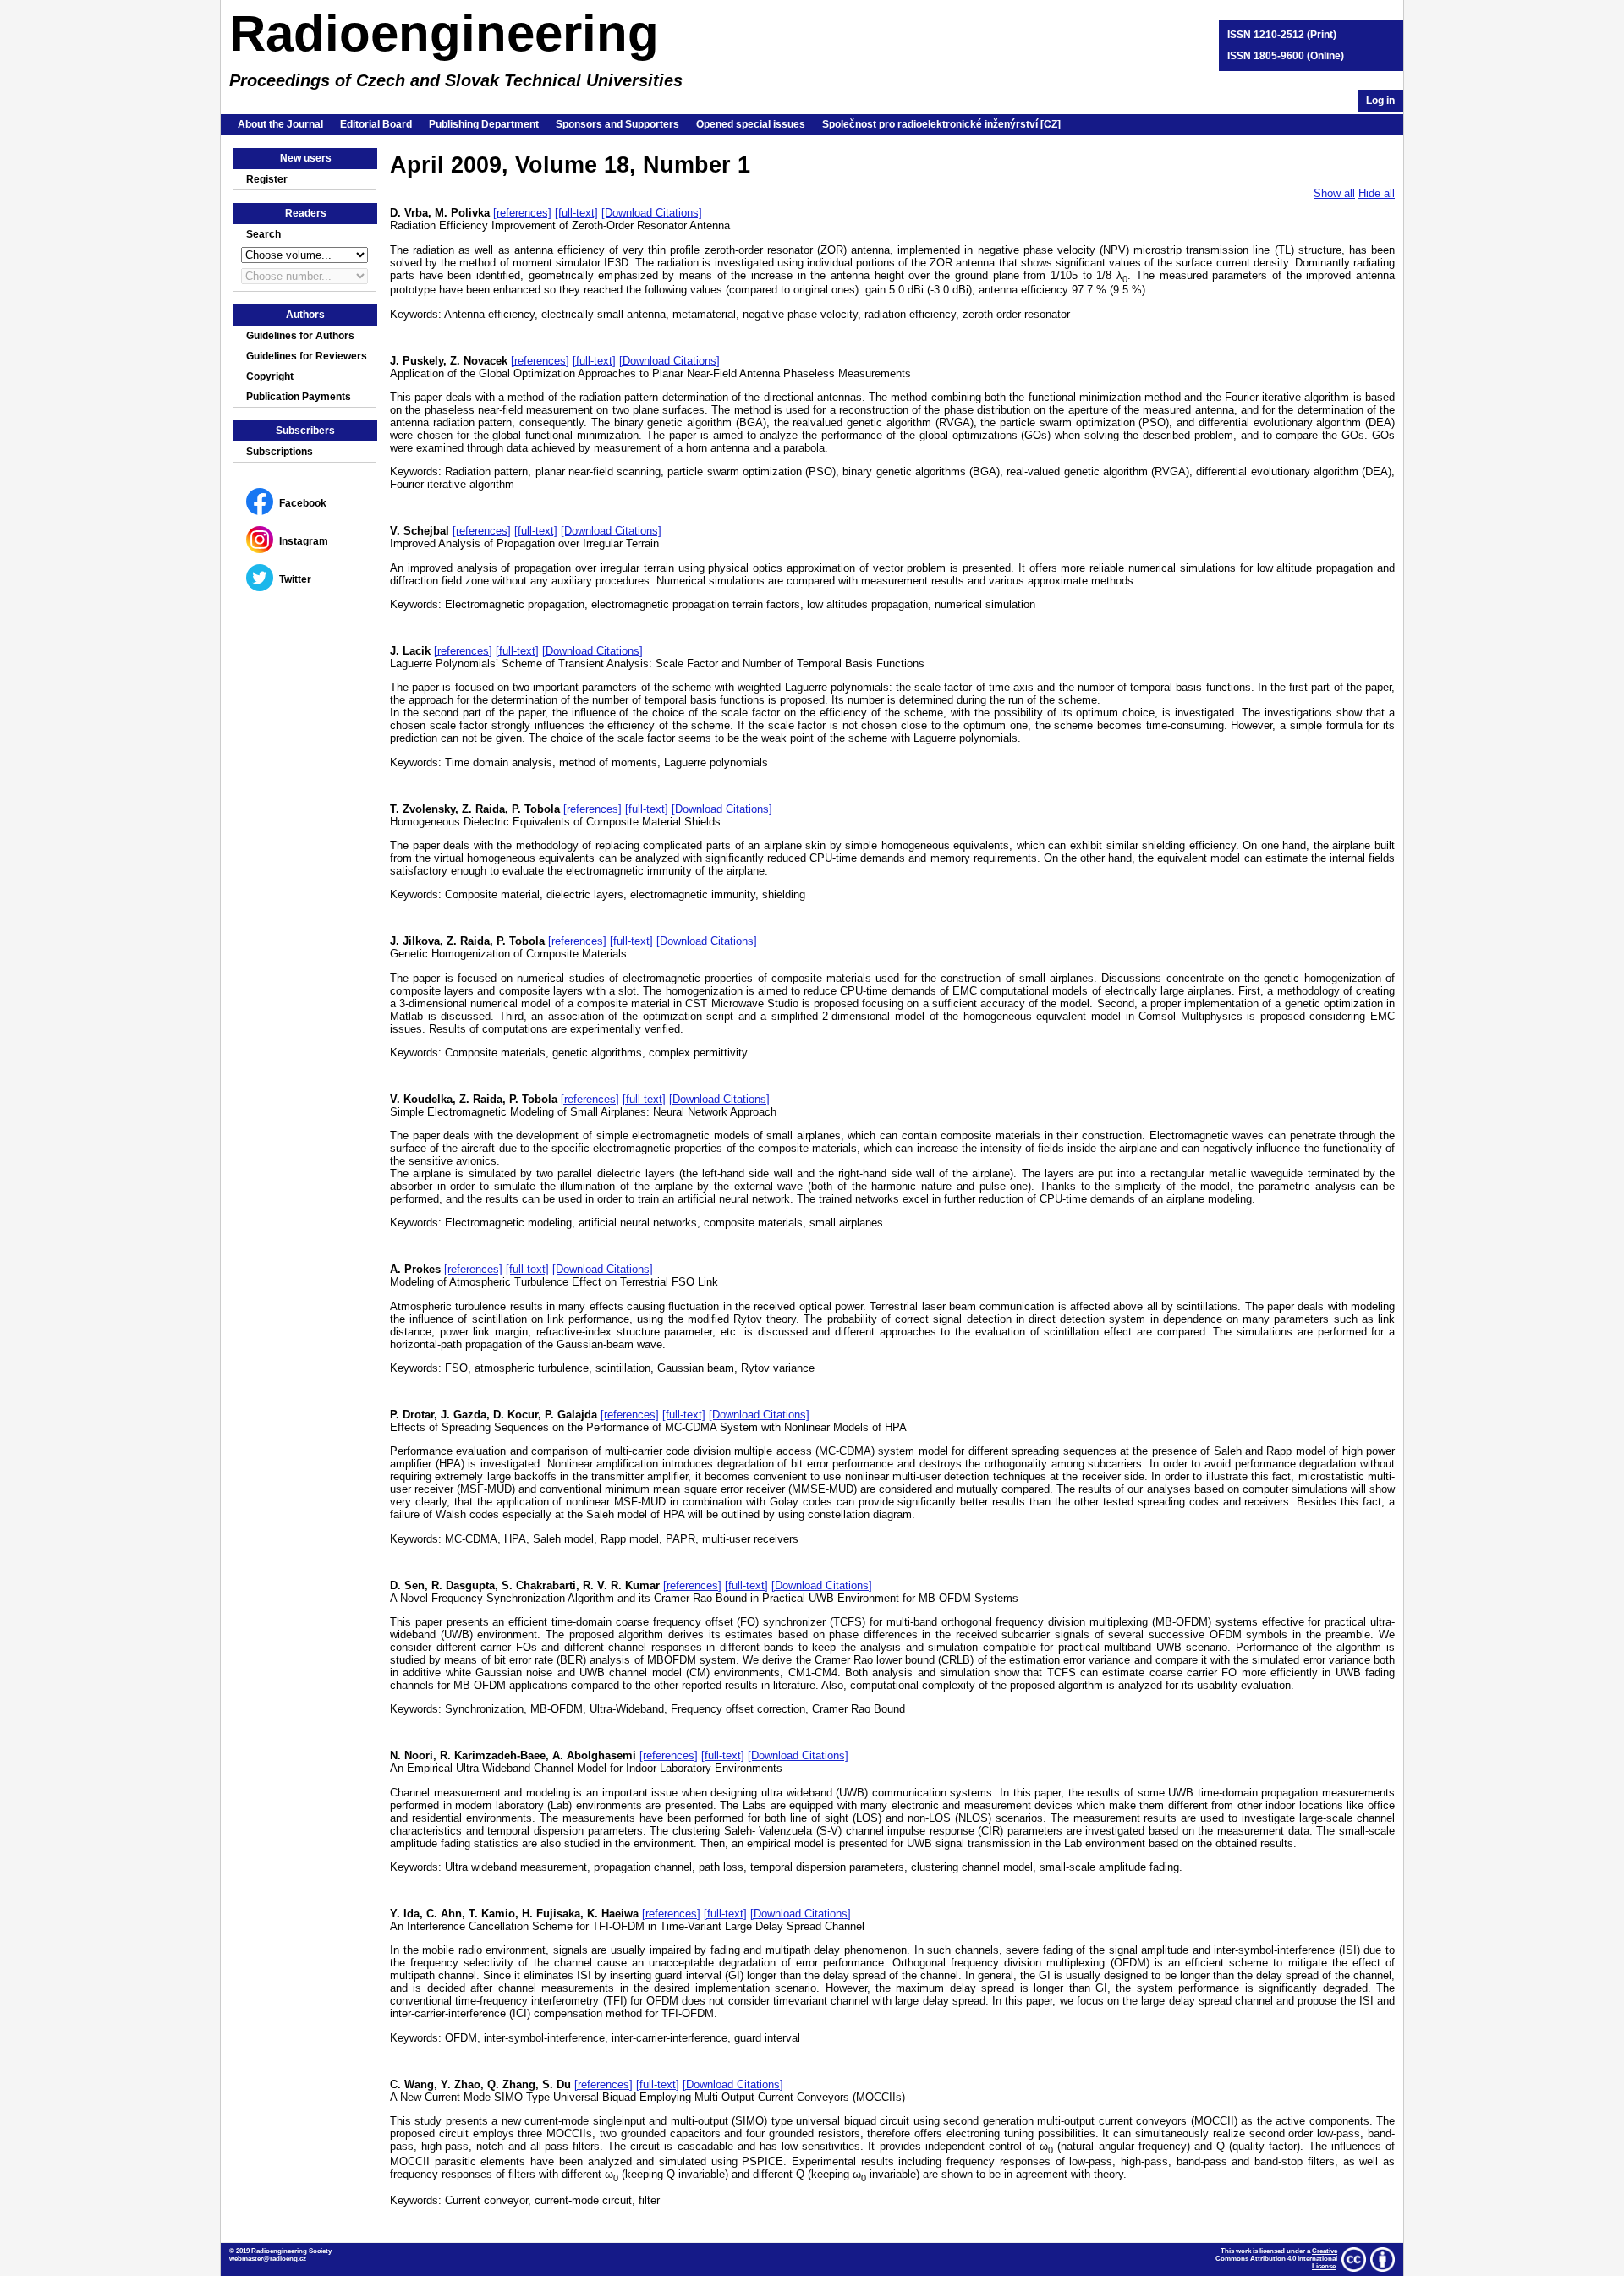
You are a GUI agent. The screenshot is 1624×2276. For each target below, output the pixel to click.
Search (263, 234)
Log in (1380, 101)
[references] (522, 213)
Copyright (270, 376)
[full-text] (576, 213)
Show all (1334, 193)
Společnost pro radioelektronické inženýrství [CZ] (941, 124)
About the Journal (280, 124)
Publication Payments (299, 397)
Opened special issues (751, 124)
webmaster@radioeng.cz (268, 2259)
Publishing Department (484, 124)
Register (267, 179)
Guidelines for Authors (300, 336)
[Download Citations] (652, 213)
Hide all (1377, 193)
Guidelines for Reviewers (307, 356)
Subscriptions (280, 452)
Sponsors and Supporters (617, 124)
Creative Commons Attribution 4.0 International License (1276, 2259)
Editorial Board (376, 124)
